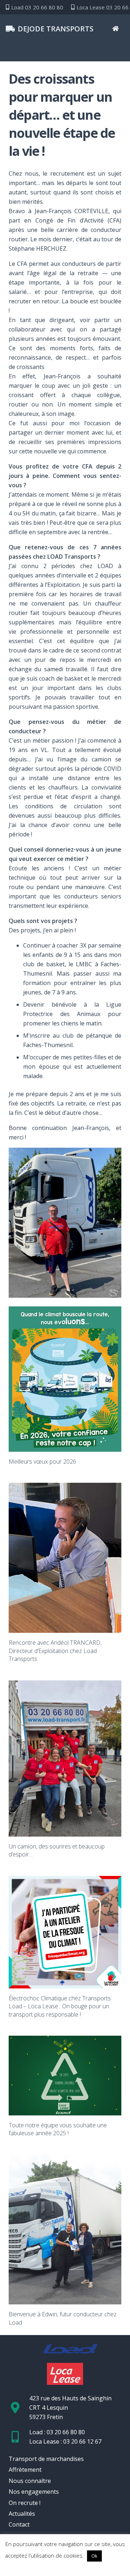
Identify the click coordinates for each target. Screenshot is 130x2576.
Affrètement (25, 2470)
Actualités (22, 2514)
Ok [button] (94, 2556)
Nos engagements (34, 2492)
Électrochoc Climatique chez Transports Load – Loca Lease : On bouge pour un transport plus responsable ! (60, 2006)
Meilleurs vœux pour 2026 (42, 1461)
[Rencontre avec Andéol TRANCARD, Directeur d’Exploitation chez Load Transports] (65, 1558)
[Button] (115, 29)
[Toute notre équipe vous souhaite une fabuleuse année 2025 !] (65, 2076)
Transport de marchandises (46, 2459)
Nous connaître (30, 2481)
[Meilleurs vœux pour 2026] (65, 1379)
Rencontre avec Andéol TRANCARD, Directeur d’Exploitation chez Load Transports (55, 1651)
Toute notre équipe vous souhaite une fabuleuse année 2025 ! (58, 2129)
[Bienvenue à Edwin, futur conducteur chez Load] (65, 2229)
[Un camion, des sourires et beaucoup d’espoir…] (65, 1759)
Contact (19, 2524)
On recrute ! (25, 2503)
